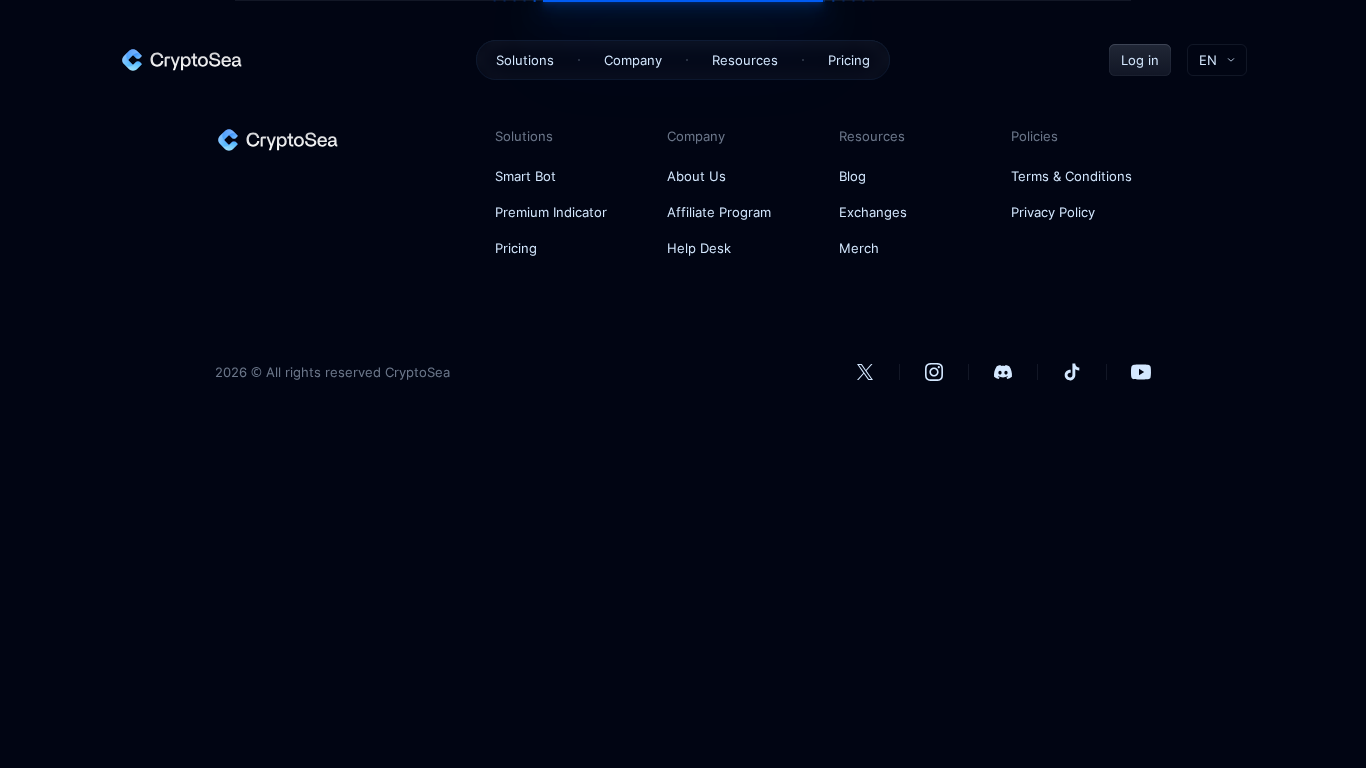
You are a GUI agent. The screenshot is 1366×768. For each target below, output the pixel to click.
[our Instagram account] (934, 372)
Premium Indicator (551, 212)
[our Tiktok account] (1072, 372)
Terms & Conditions (1071, 176)
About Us (696, 176)
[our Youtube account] (1141, 372)
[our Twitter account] (865, 372)
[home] (181, 60)
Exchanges (873, 212)
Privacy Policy (1053, 212)
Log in (1140, 60)
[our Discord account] (1003, 372)
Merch (859, 248)
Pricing (849, 60)
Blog (852, 176)
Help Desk (699, 248)
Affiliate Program (719, 212)
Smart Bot (525, 176)
